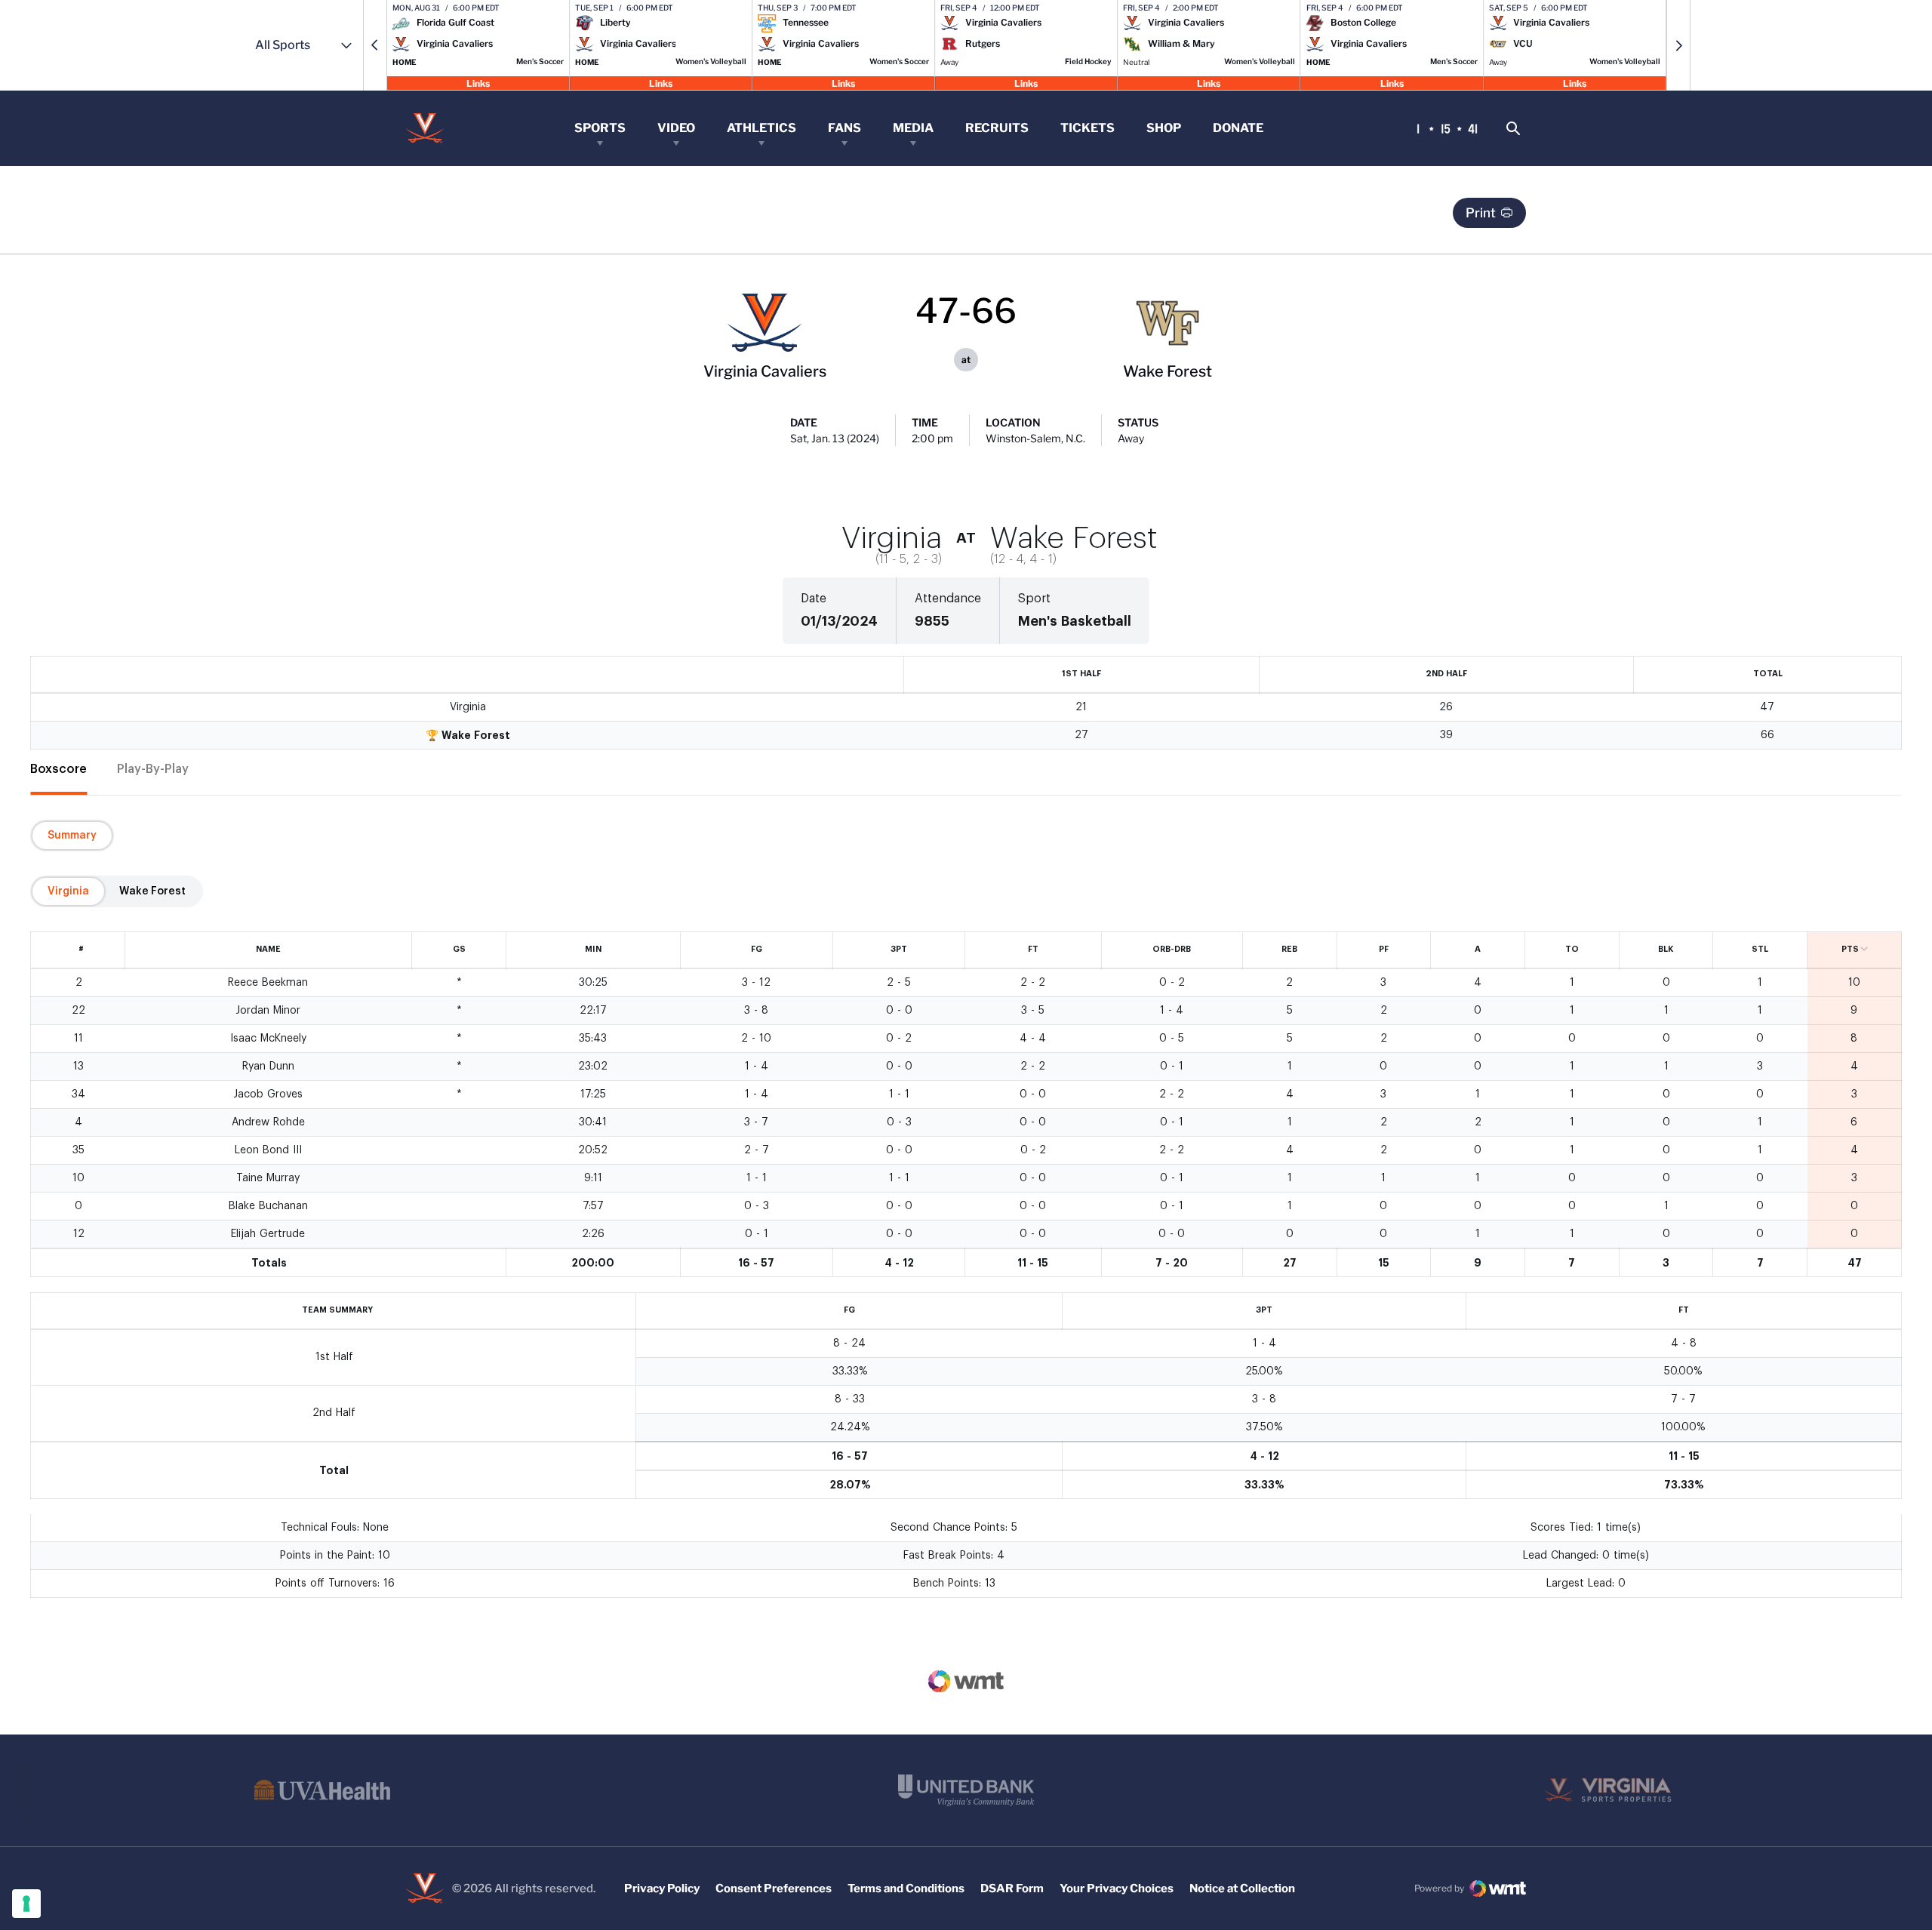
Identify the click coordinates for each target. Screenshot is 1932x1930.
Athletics (761, 128)
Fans (844, 128)
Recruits (997, 128)
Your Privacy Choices (1117, 1888)
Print (1481, 213)
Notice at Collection (1242, 1888)
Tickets (1088, 128)
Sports (600, 128)
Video (676, 128)
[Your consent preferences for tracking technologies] (26, 1904)
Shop (1164, 128)
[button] (375, 45)
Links (478, 83)
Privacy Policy (662, 1888)
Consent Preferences (774, 1888)
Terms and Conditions (906, 1888)
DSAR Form (1012, 1888)
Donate (1238, 128)
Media (913, 128)
